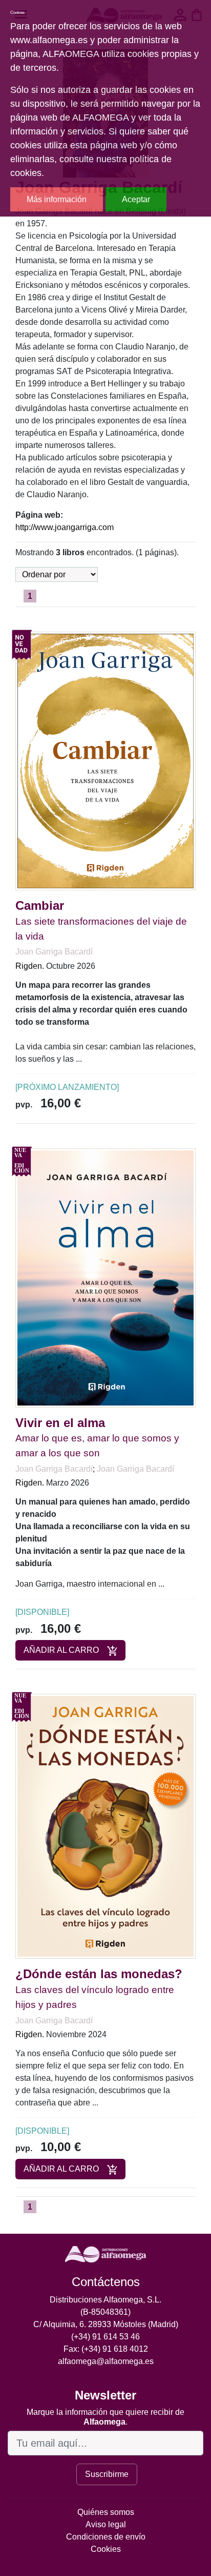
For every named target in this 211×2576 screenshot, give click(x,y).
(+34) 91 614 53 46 (105, 2337)
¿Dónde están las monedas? (99, 1974)
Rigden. (30, 966)
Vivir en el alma (60, 1423)
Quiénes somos (106, 2512)
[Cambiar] (105, 760)
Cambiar (40, 905)
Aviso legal (106, 2524)
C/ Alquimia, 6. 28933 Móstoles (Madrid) (106, 2324)
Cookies (106, 2549)
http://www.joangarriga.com (65, 527)
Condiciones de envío (106, 2537)
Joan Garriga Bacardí (54, 952)
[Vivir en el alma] (105, 1277)
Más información (57, 199)
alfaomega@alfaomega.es (106, 2361)
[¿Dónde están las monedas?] (105, 1826)
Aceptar (136, 199)
